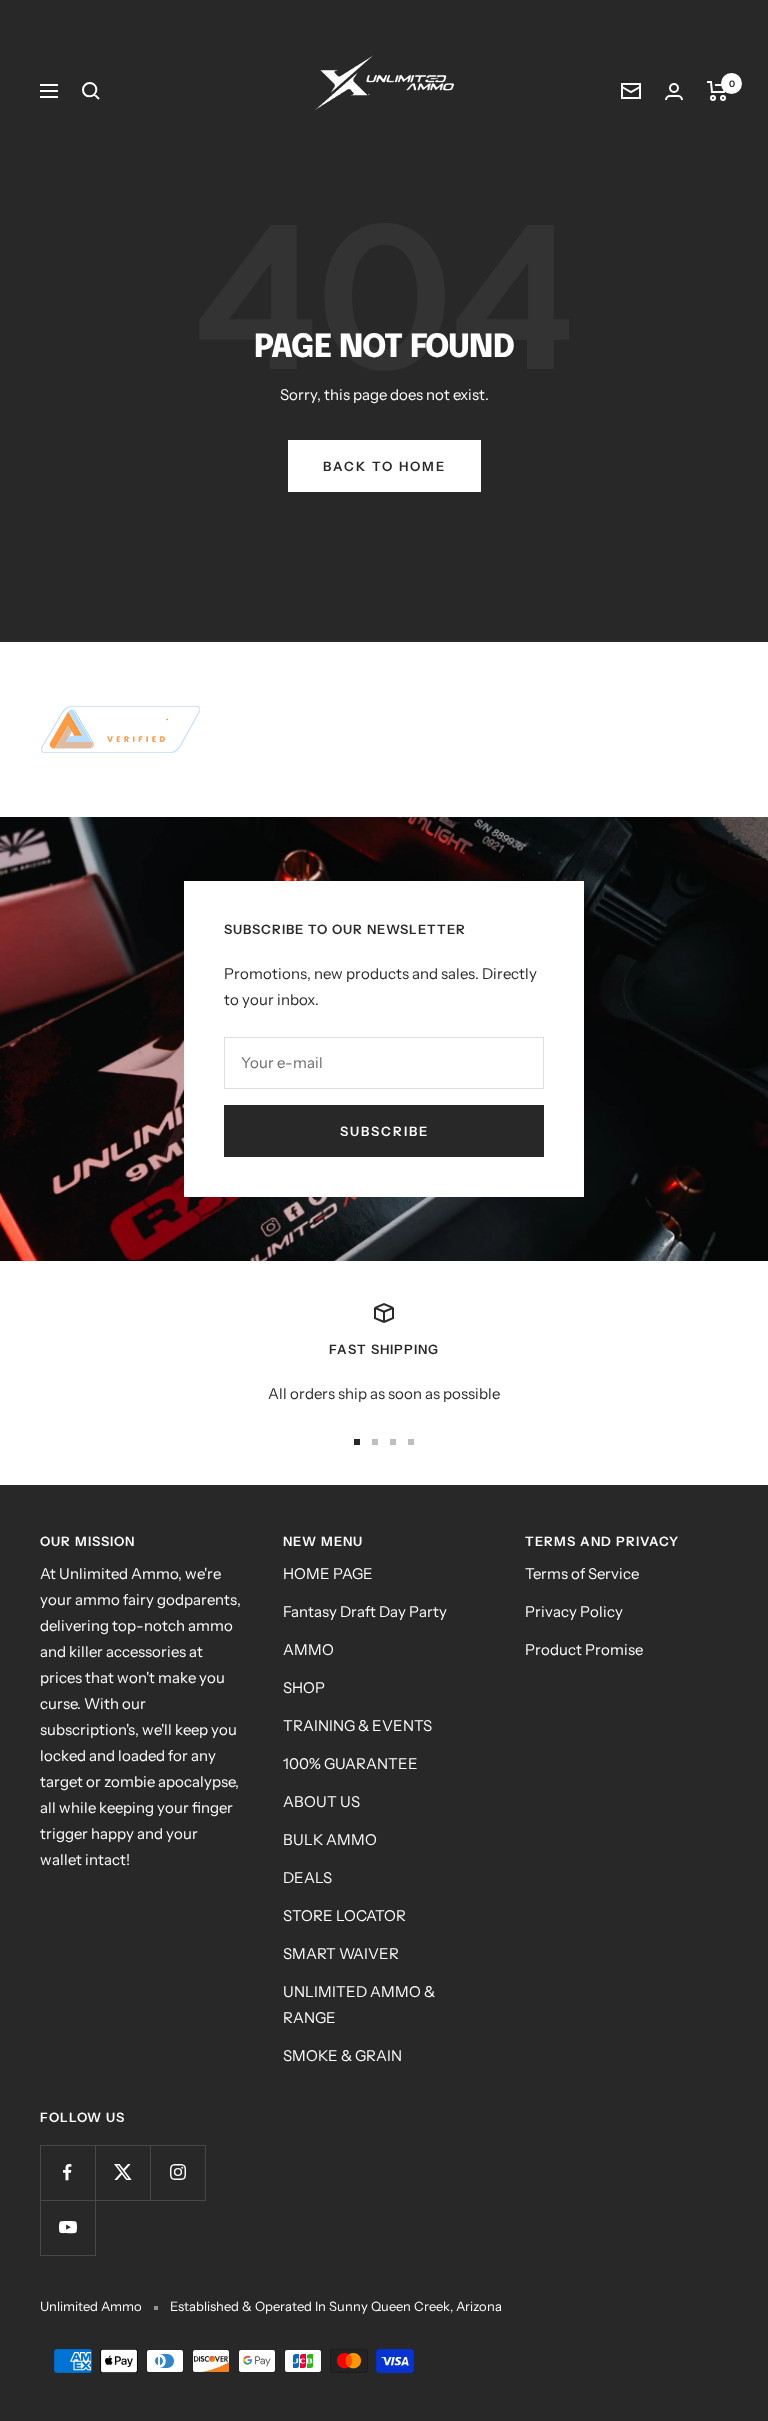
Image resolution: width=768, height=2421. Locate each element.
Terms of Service (582, 1573)
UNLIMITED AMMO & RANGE (359, 2004)
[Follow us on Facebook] (67, 2172)
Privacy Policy (574, 1611)
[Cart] (717, 91)
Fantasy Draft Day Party (365, 1611)
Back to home (384, 466)
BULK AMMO (330, 1839)
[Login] (674, 91)
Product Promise (584, 1649)
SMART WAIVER (341, 1953)
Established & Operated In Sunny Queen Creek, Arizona (336, 2306)
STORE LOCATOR (344, 1915)
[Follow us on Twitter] (122, 2172)
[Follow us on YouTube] (67, 2227)
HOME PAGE (328, 1573)
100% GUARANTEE (350, 1763)
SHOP (304, 1687)
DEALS (307, 1877)
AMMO (308, 1649)
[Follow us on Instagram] (177, 2172)
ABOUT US (321, 1801)
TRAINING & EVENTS (357, 1725)
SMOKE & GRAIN (342, 2055)
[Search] (91, 91)
